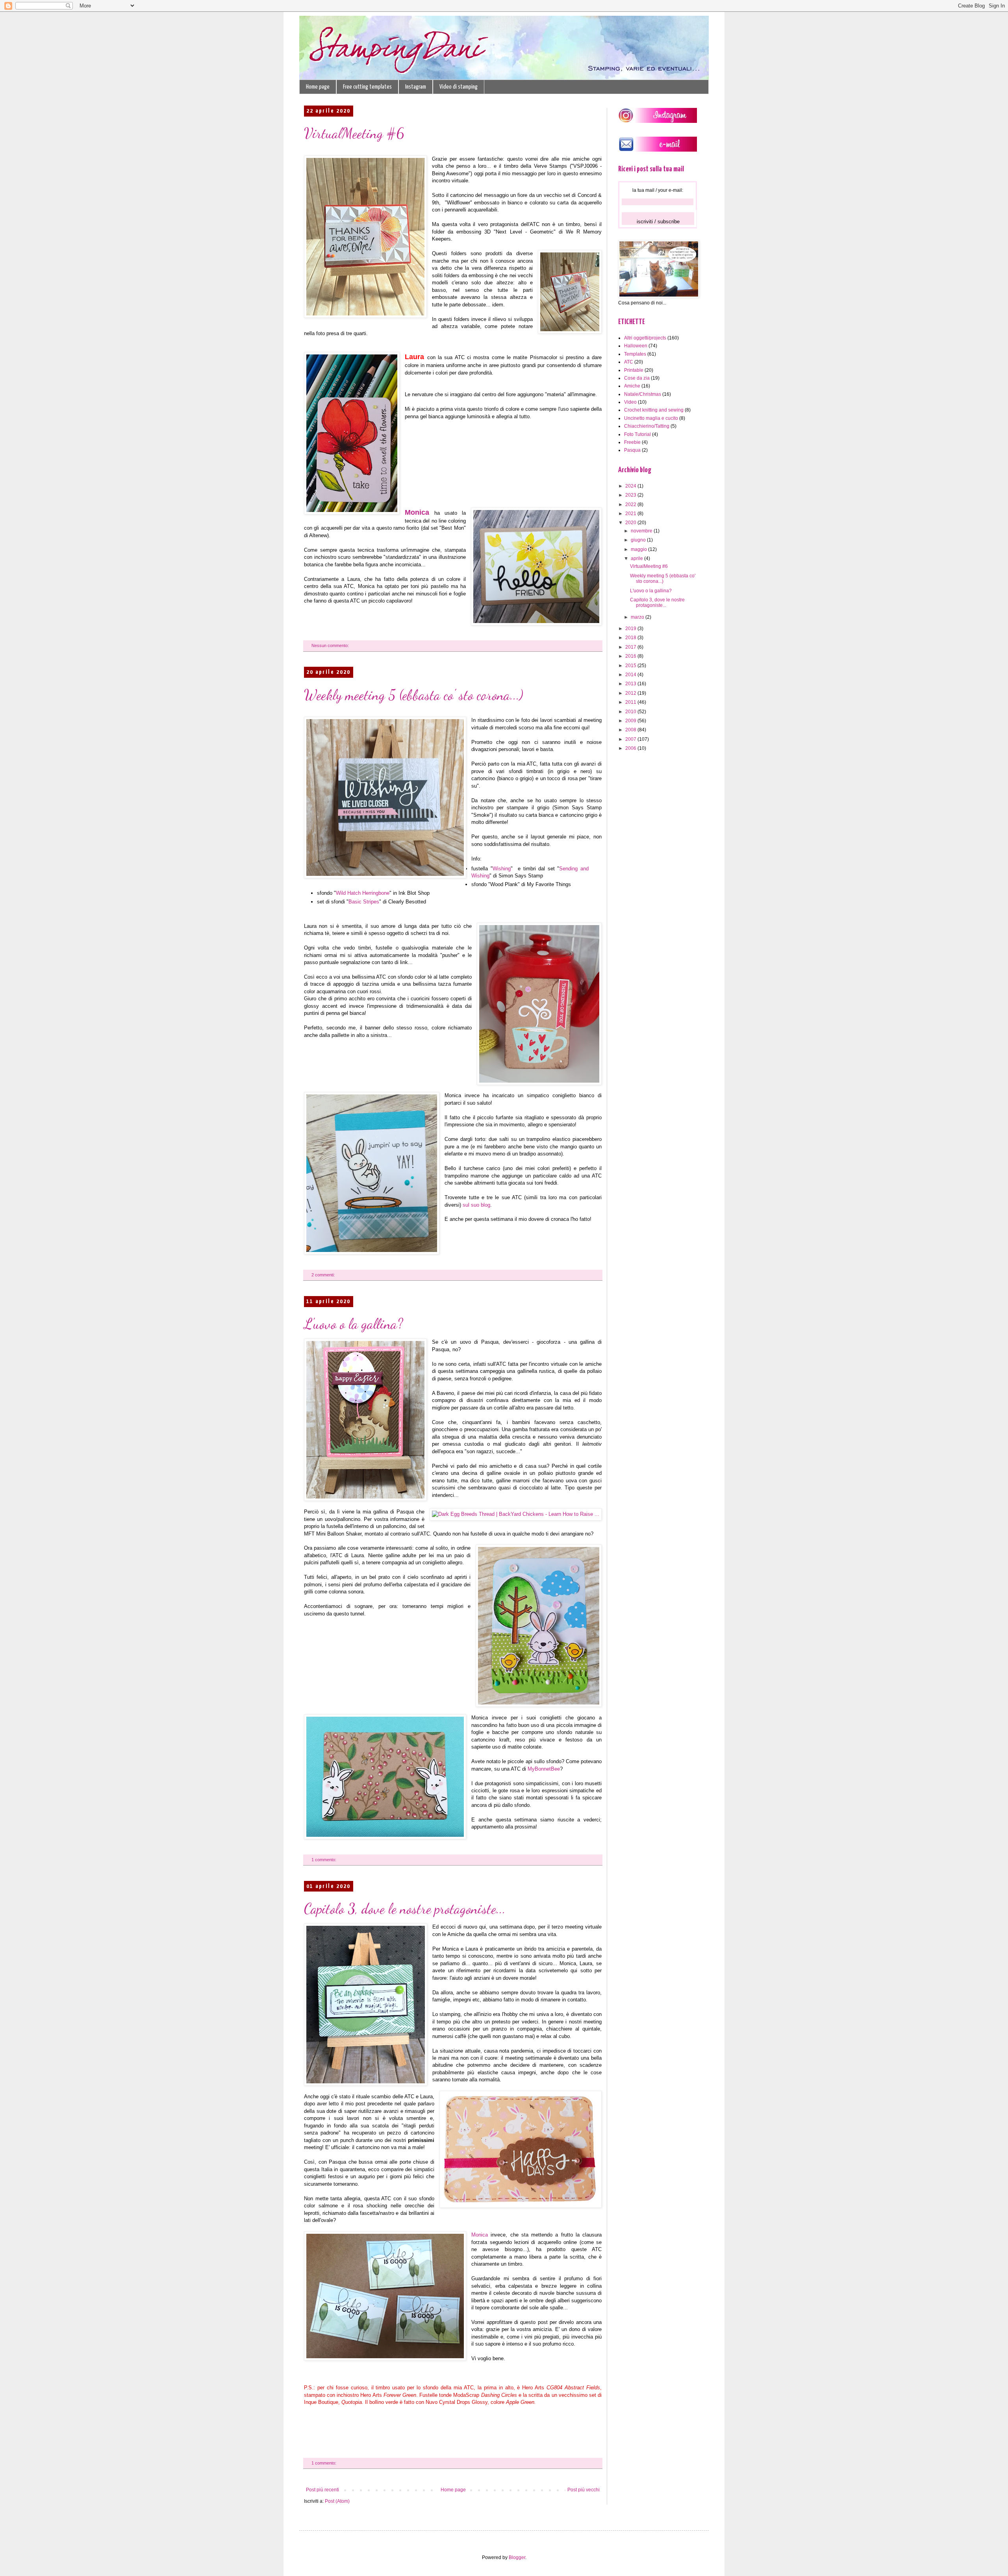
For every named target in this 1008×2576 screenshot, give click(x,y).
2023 (631, 495)
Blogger (517, 2557)
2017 (631, 647)
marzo (638, 617)
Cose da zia (637, 378)
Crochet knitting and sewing (654, 410)
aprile (637, 558)
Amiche (632, 386)
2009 (631, 721)
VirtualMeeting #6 (354, 133)
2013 (631, 684)
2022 (631, 504)
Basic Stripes (364, 902)
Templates (635, 354)
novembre (642, 531)
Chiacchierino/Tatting (647, 426)
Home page (318, 87)
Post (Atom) (337, 2501)
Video (630, 402)
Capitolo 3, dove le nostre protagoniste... (405, 1909)
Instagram (416, 87)
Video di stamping (459, 87)
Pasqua (632, 450)
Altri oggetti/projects (645, 338)
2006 (631, 748)
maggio (639, 549)
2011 (631, 702)
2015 (631, 666)
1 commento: (324, 1860)
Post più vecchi (584, 2490)
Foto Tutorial (637, 434)
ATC (629, 362)
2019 (631, 629)
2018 (631, 638)
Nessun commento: (331, 645)
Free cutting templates (367, 87)
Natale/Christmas (643, 394)
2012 (631, 693)
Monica (420, 512)
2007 (631, 739)
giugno (639, 540)
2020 (631, 523)
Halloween (636, 346)
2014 (631, 675)
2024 (631, 486)
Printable (634, 370)
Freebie (632, 442)
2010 (631, 712)
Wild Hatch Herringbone (363, 893)
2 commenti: (324, 1275)
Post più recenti (322, 2490)
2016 (631, 656)
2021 (631, 514)
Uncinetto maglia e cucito (651, 418)
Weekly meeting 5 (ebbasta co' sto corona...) (414, 695)
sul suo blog (476, 1205)
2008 (631, 730)
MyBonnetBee (544, 1769)
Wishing (502, 869)
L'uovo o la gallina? (354, 1324)
